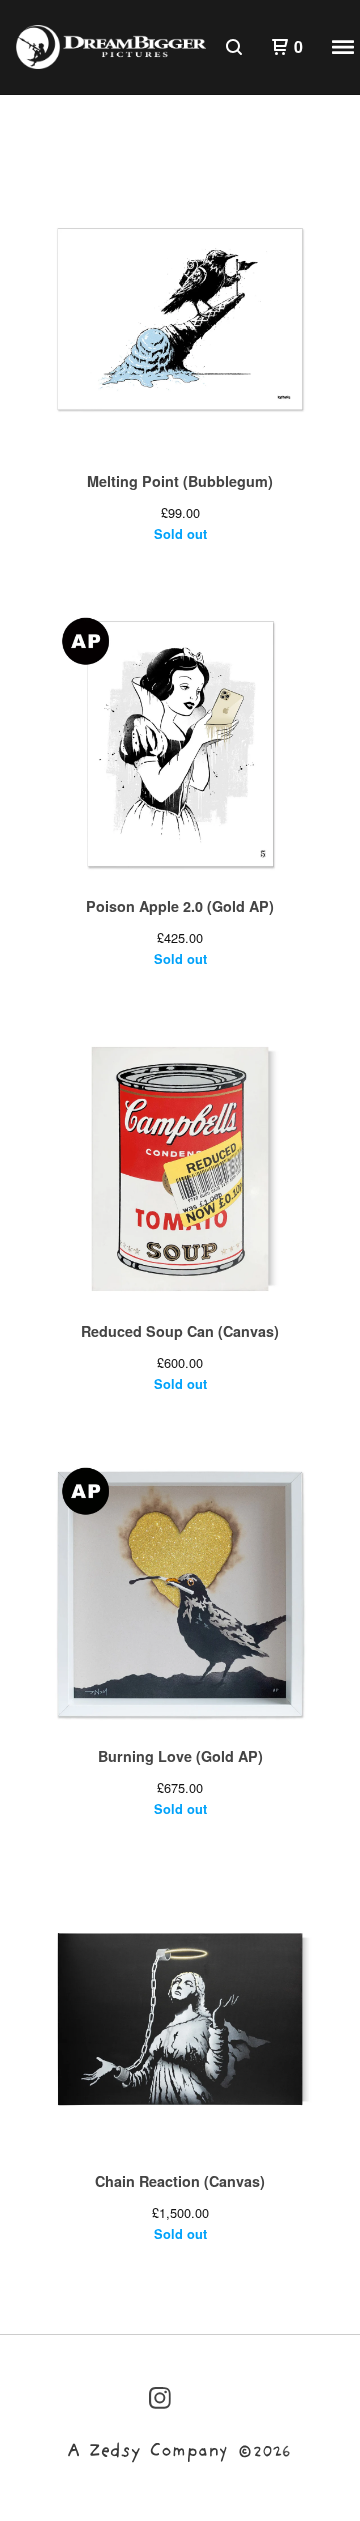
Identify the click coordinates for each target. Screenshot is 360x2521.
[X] (160, 2451)
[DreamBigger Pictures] (111, 47)
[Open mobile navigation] (343, 47)
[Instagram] (160, 2398)
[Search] (234, 47)
